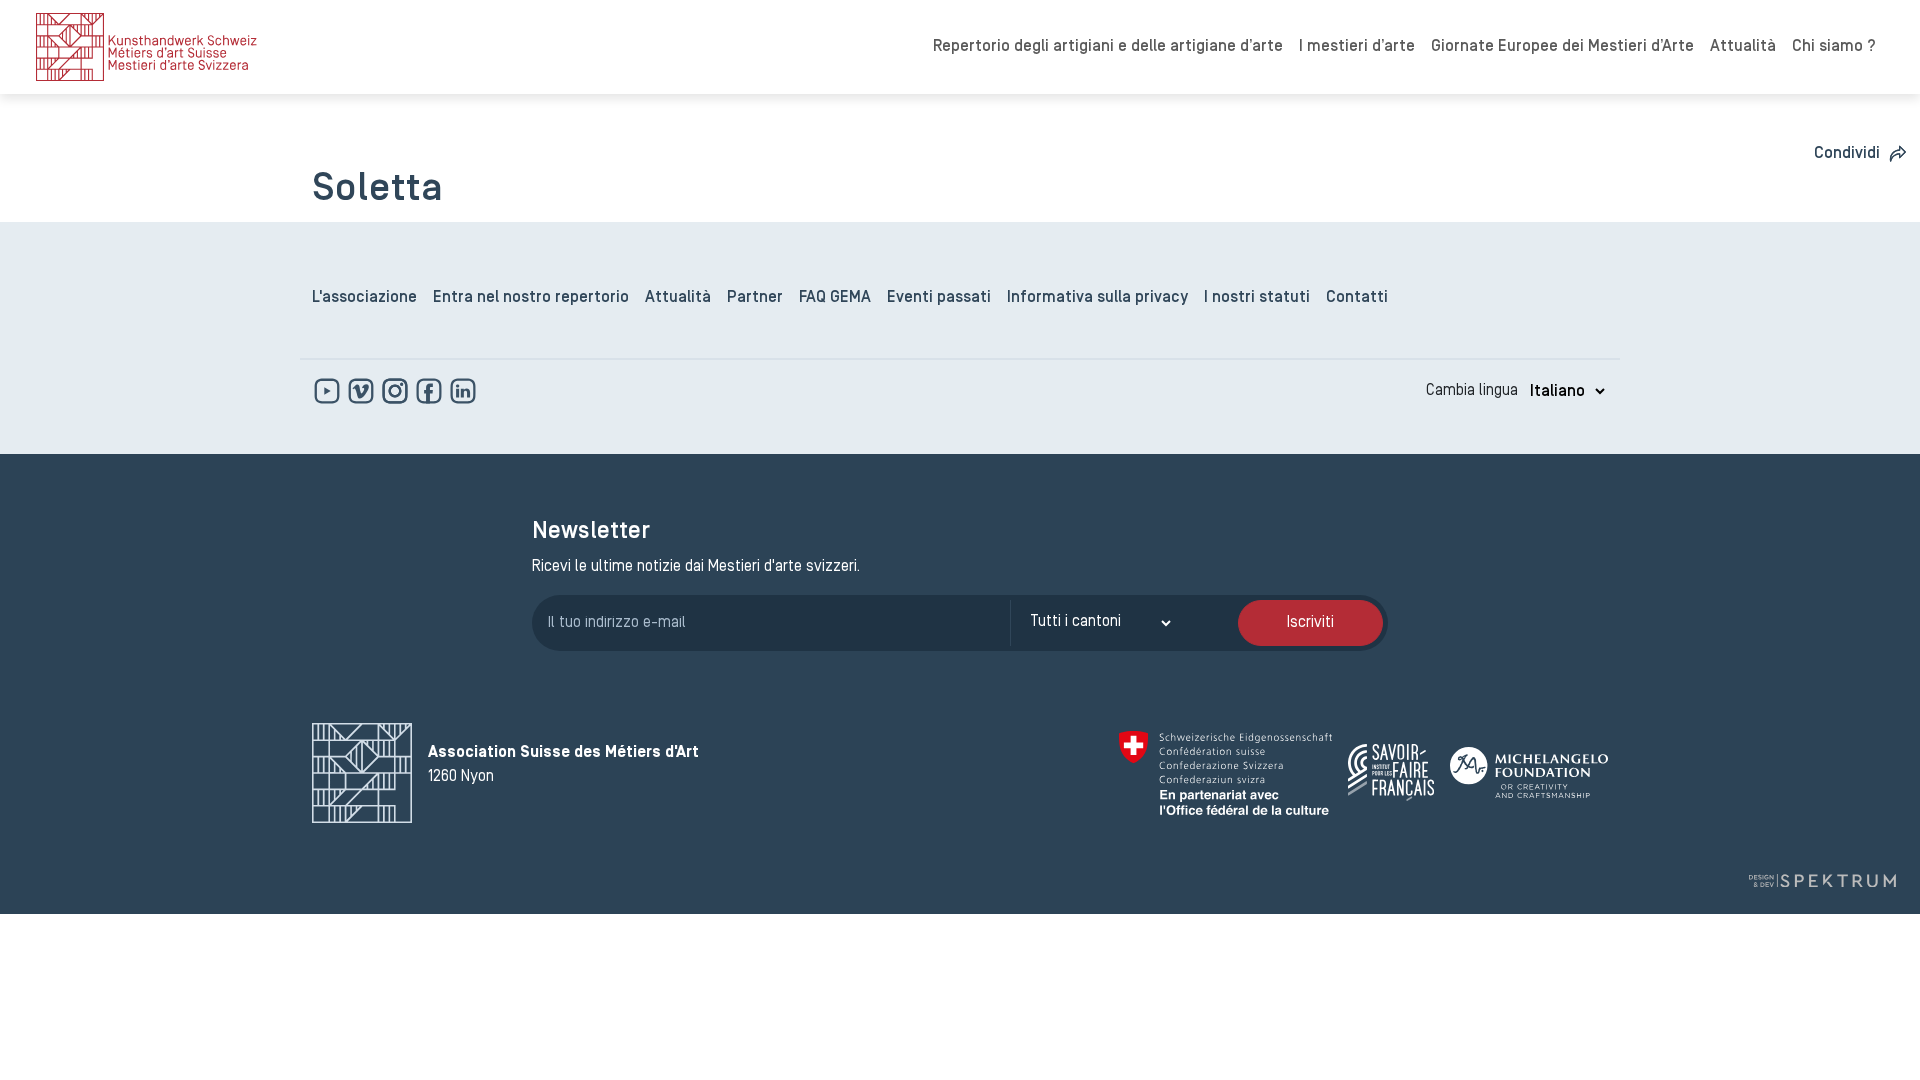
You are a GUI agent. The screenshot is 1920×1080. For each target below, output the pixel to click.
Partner (755, 298)
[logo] (146, 47)
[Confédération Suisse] (1225, 773)
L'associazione (364, 298)
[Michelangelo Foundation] (1529, 772)
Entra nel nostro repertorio (531, 298)
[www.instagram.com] (397, 391)
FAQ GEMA (835, 298)
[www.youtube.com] (329, 391)
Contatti (1357, 298)
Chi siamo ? (1834, 47)
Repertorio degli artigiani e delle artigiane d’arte (1108, 47)
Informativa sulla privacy (1097, 298)
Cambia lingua (1472, 391)
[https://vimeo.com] (363, 391)
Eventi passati (939, 298)
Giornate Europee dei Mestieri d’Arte (1562, 47)
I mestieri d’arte (1357, 47)
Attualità (1743, 47)
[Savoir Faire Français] (1391, 772)
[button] (1861, 154)
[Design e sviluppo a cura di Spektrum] (1822, 880)
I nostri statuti (1257, 298)
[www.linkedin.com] (463, 391)
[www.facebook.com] (431, 391)
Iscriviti (1310, 623)
